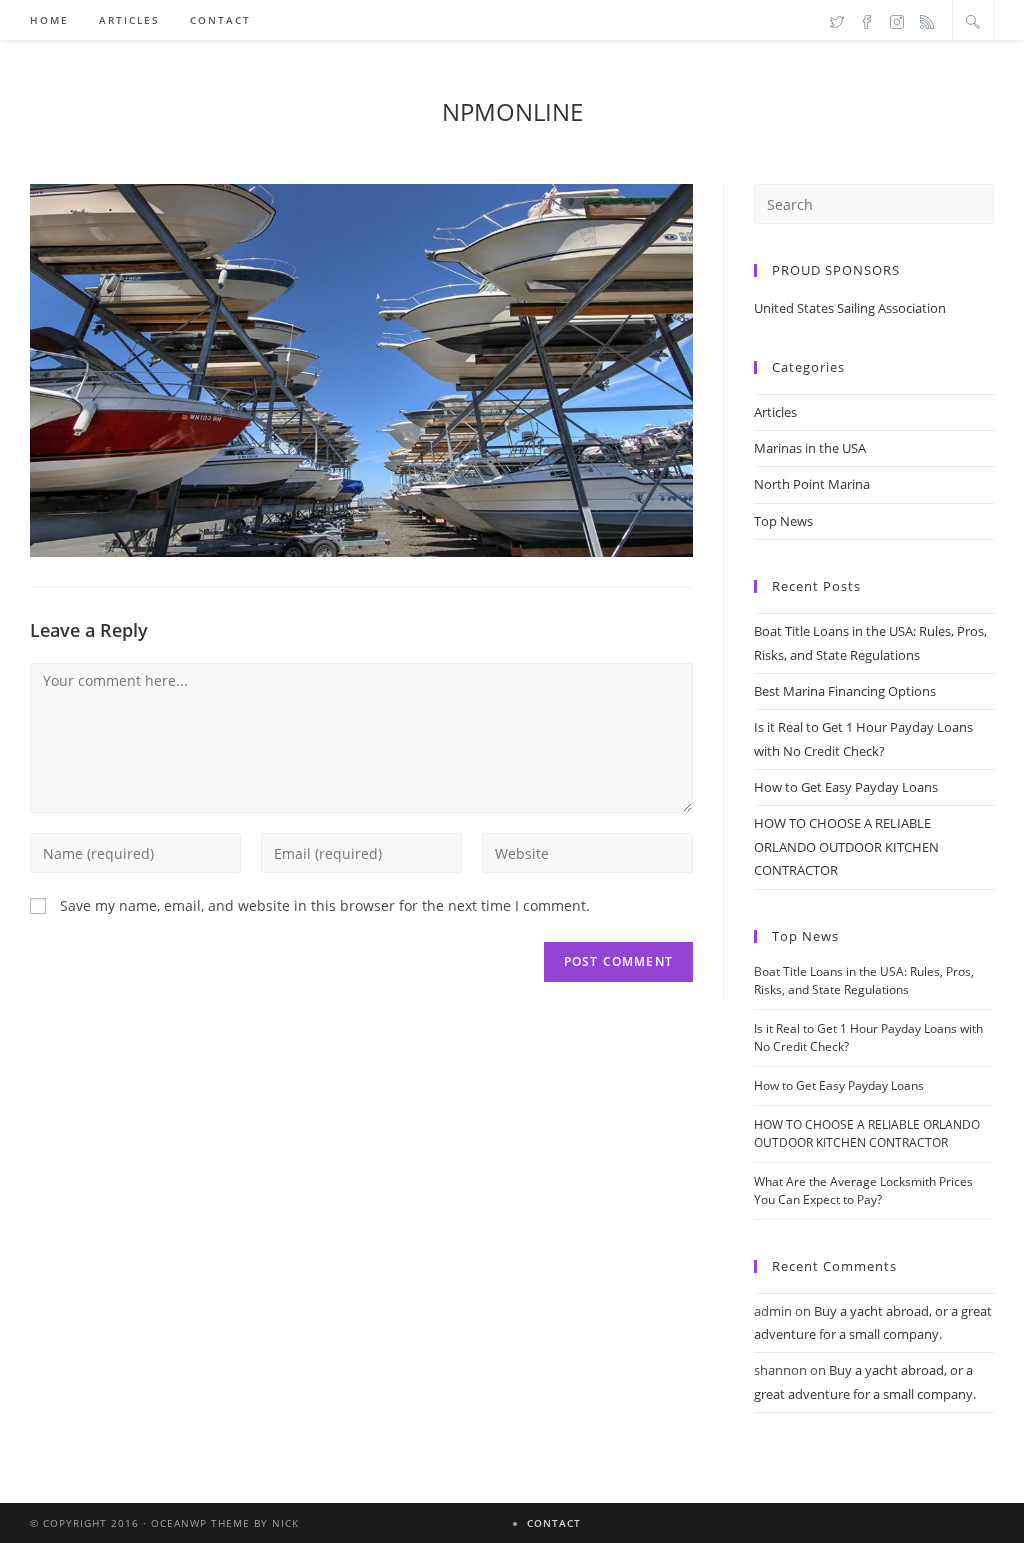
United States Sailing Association (850, 308)
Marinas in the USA (810, 448)
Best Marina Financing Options (845, 691)
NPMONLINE (512, 111)
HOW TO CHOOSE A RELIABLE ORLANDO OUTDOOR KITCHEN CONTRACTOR (846, 846)
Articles (775, 412)
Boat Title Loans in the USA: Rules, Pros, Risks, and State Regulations (864, 980)
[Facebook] (867, 21)
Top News (783, 521)
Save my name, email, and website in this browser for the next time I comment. (325, 905)
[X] (837, 21)
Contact (554, 1523)
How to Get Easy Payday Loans (846, 787)
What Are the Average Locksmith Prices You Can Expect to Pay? (863, 1190)
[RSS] (927, 21)
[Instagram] (897, 21)
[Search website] (973, 21)
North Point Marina (812, 484)
